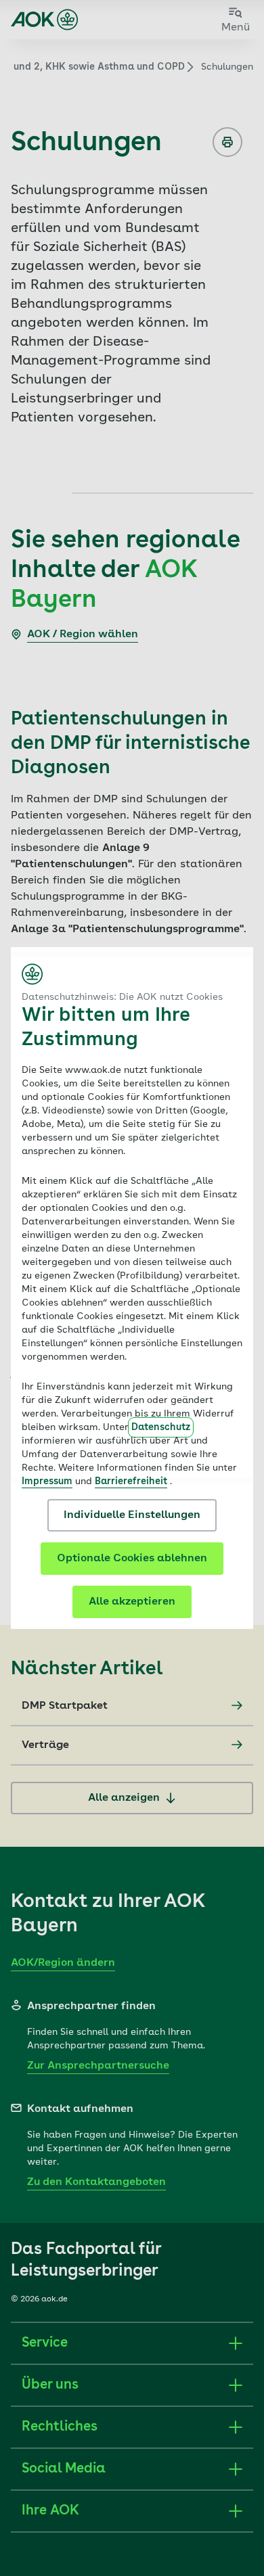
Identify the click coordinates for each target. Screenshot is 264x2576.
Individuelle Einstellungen (132, 1515)
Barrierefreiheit (131, 1481)
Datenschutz (161, 1427)
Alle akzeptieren (132, 1602)
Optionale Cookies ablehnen (132, 1559)
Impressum (47, 1481)
